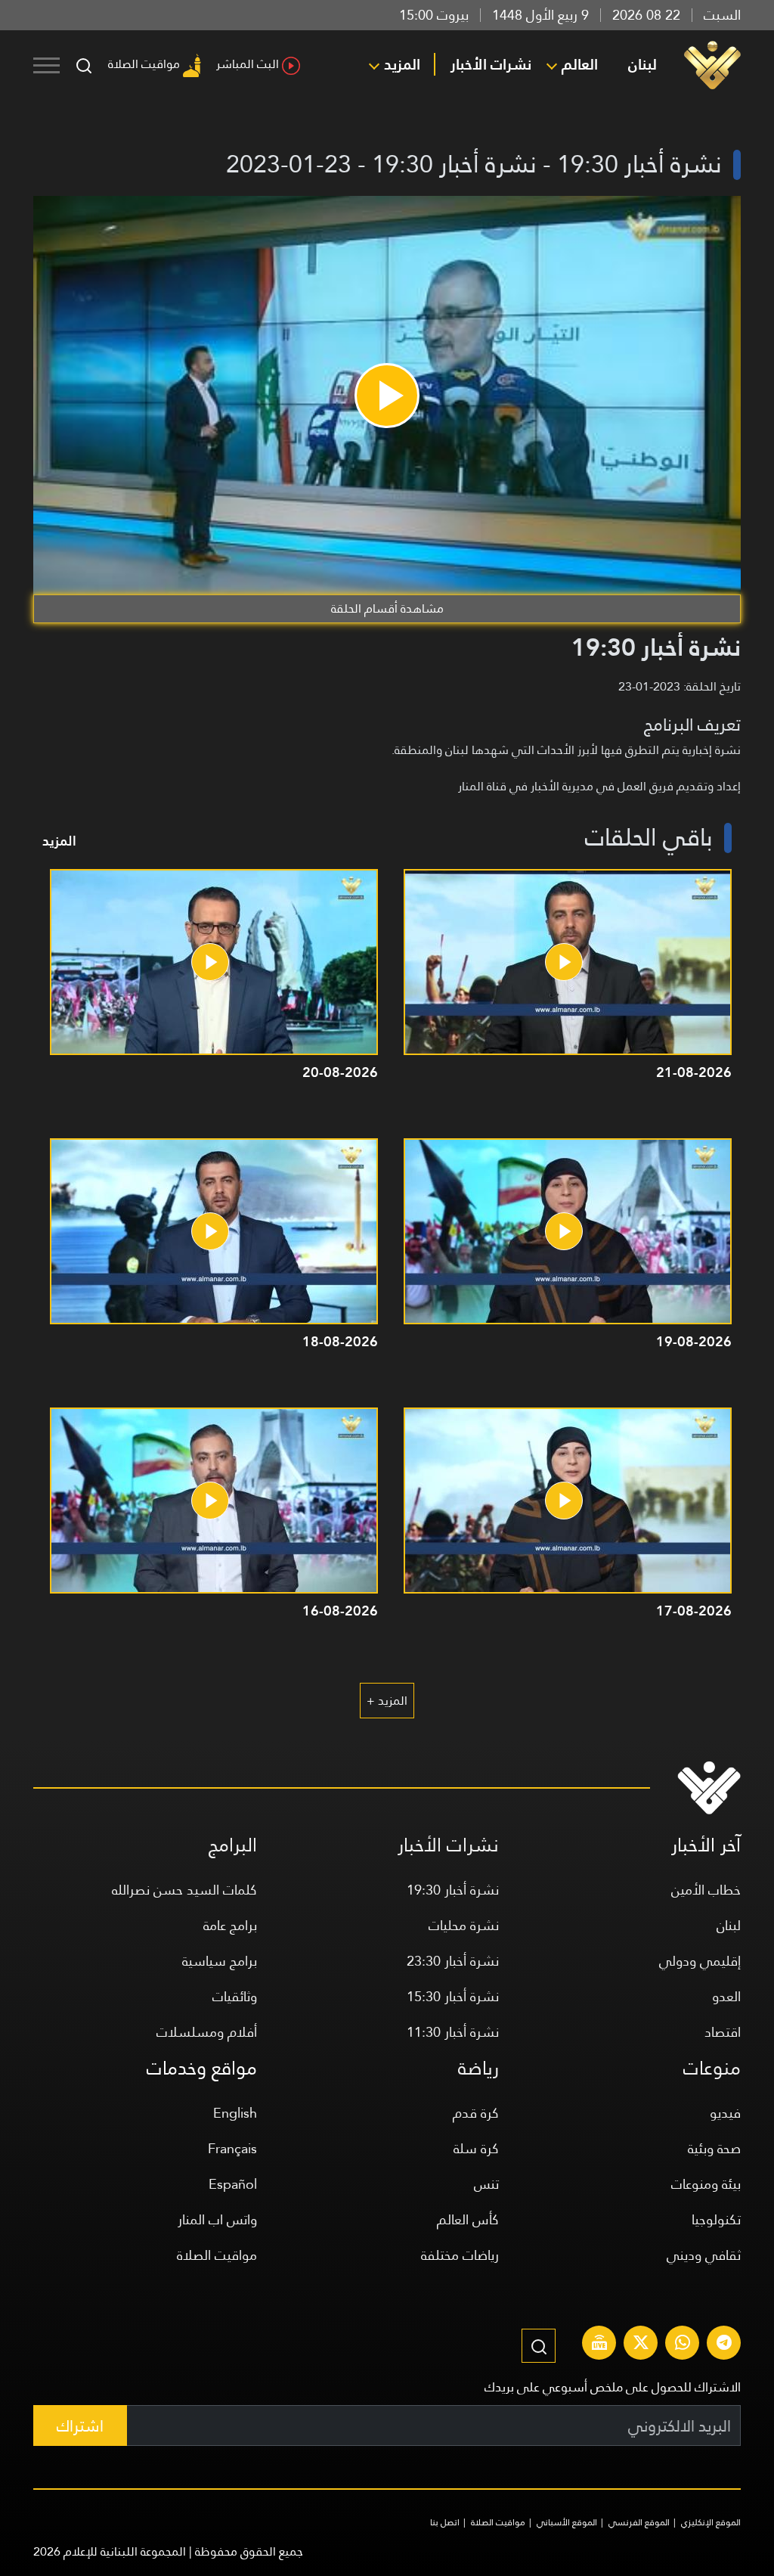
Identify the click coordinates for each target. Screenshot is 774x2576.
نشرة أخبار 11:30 (453, 2032)
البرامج (233, 1845)
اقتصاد (723, 2032)
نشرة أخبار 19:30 (453, 1890)
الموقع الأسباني (567, 2522)
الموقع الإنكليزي (711, 2522)
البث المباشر (248, 64)
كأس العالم (468, 2219)
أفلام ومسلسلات (207, 2032)
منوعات (712, 2068)
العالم (580, 64)
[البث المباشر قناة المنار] (599, 2345)
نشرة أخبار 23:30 (453, 1961)
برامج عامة (230, 1925)
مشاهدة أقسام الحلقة (387, 608)
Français (232, 2148)
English (235, 2113)
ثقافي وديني (704, 2255)
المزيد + (387, 1701)
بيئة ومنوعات (706, 2184)
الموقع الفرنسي (639, 2522)
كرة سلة (476, 2148)
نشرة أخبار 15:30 (453, 1996)
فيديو (725, 2113)
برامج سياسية (220, 1961)
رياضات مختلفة (460, 2255)
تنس (486, 2184)
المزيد (402, 64)
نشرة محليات (464, 1925)
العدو (726, 1996)
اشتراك (80, 2426)
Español (233, 2184)
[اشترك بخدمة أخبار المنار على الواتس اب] (683, 2345)
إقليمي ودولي (700, 1961)
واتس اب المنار (217, 2219)
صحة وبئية (714, 2148)
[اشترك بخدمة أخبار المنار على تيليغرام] (724, 2345)
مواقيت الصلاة (144, 64)
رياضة (478, 2068)
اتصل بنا (445, 2522)
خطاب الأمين (706, 1890)
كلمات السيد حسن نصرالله (184, 1890)
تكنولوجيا (716, 2219)
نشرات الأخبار (491, 64)
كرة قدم (476, 2113)
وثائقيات (235, 1996)
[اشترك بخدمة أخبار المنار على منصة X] (641, 2345)
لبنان (642, 64)
